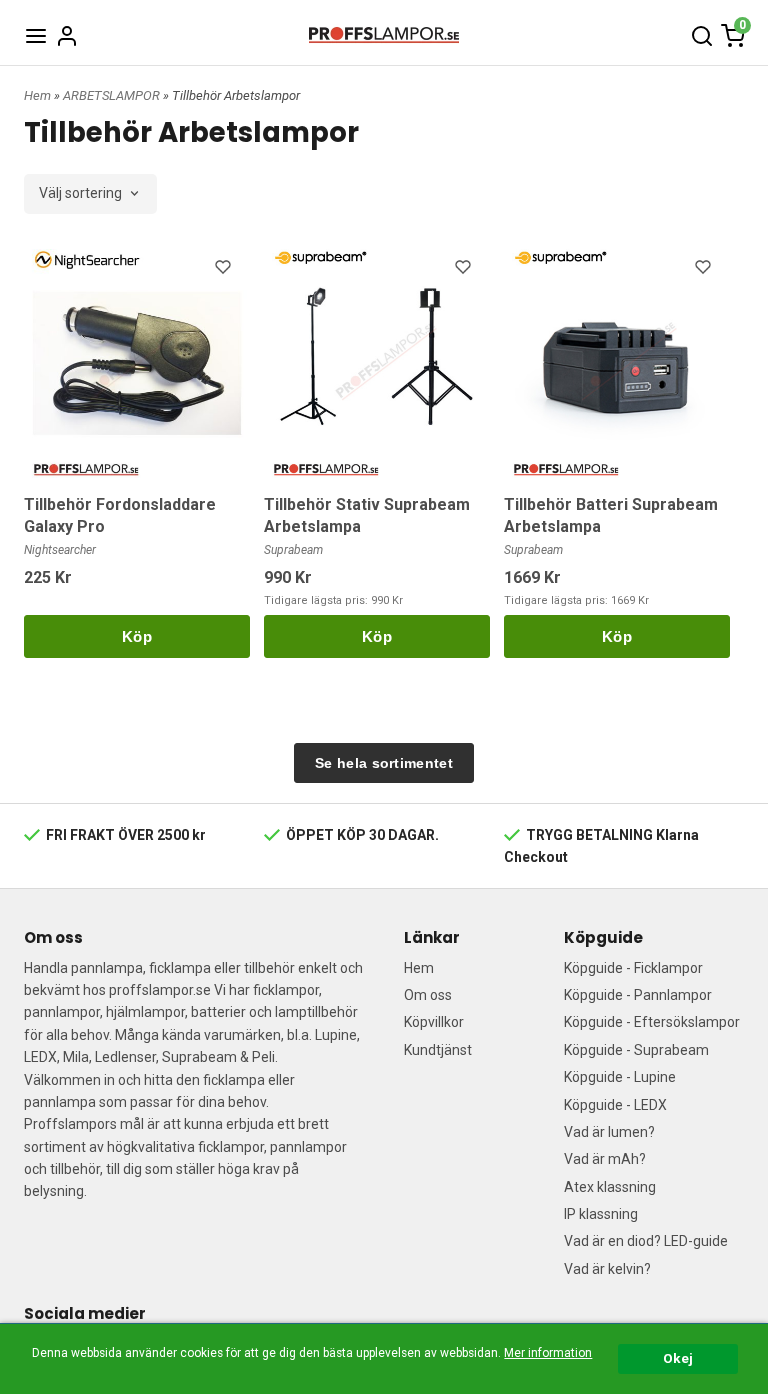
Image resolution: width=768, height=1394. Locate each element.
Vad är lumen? (609, 1132)
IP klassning (601, 1214)
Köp (137, 636)
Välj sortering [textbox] (80, 193)
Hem (37, 95)
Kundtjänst (438, 1050)
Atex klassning (610, 1187)
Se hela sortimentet (384, 763)
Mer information (548, 1353)
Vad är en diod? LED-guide (646, 1241)
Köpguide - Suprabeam (636, 1050)
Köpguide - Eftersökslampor (652, 1022)
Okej (678, 1358)
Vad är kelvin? (607, 1269)
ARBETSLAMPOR (113, 95)
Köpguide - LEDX (615, 1105)
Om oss (428, 995)
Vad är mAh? (605, 1159)
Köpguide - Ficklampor (633, 968)
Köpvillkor (434, 1022)
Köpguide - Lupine (620, 1077)
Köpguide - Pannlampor (638, 995)
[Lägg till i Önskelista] (225, 270)
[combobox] (90, 194)
